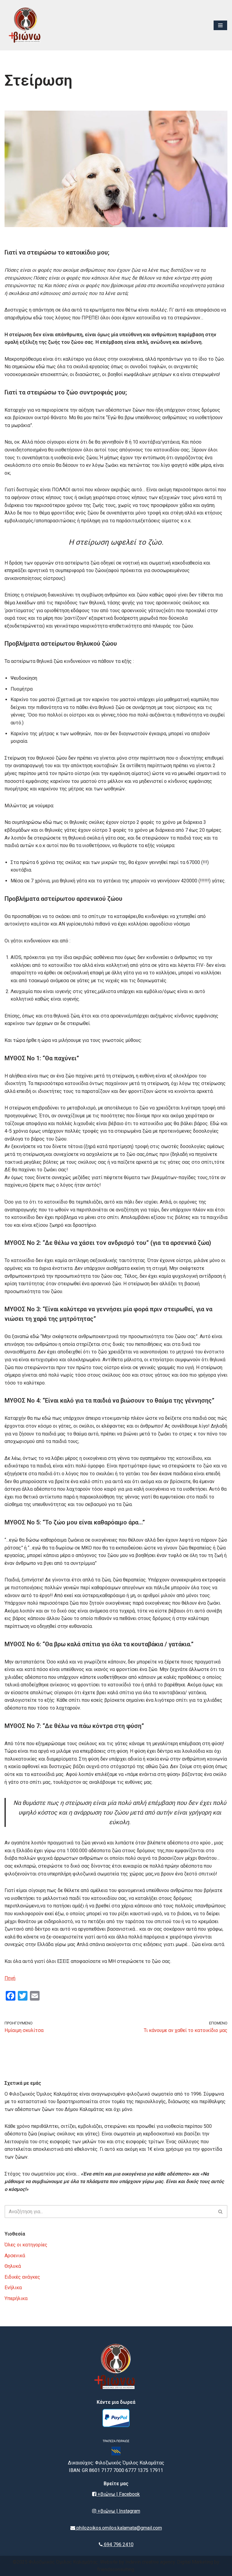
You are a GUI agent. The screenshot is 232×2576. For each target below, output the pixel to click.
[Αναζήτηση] (221, 2212)
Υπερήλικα (16, 2298)
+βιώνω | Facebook (118, 2494)
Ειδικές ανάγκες (22, 2277)
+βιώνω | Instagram (118, 2511)
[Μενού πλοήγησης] (220, 25)
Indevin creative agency (150, 2562)
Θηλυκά (13, 2266)
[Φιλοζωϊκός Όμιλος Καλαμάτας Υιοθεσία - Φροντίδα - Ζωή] (26, 25)
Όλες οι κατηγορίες (26, 2245)
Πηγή (10, 1978)
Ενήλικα (13, 2288)
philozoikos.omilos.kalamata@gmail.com (119, 2528)
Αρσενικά (15, 2256)
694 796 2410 (118, 2544)
